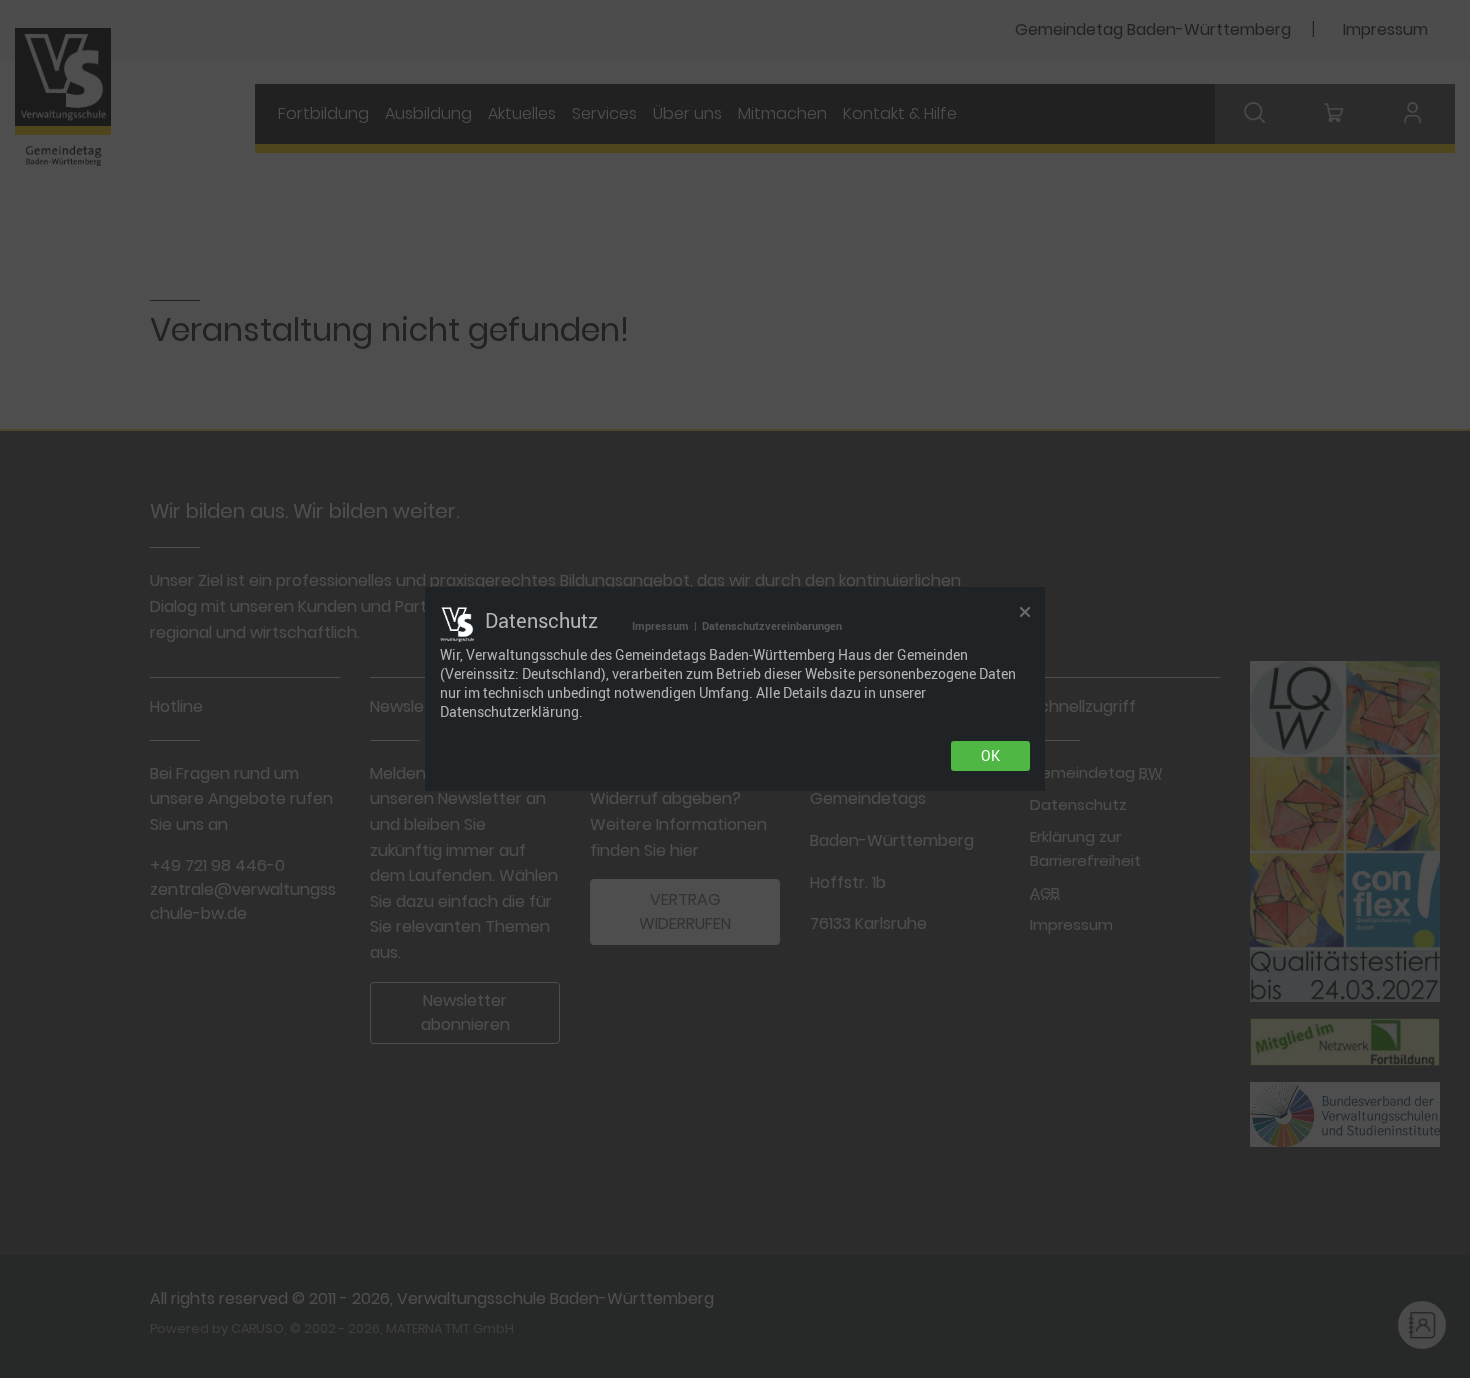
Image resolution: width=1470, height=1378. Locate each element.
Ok (990, 756)
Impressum (660, 625)
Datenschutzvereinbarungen (772, 625)
